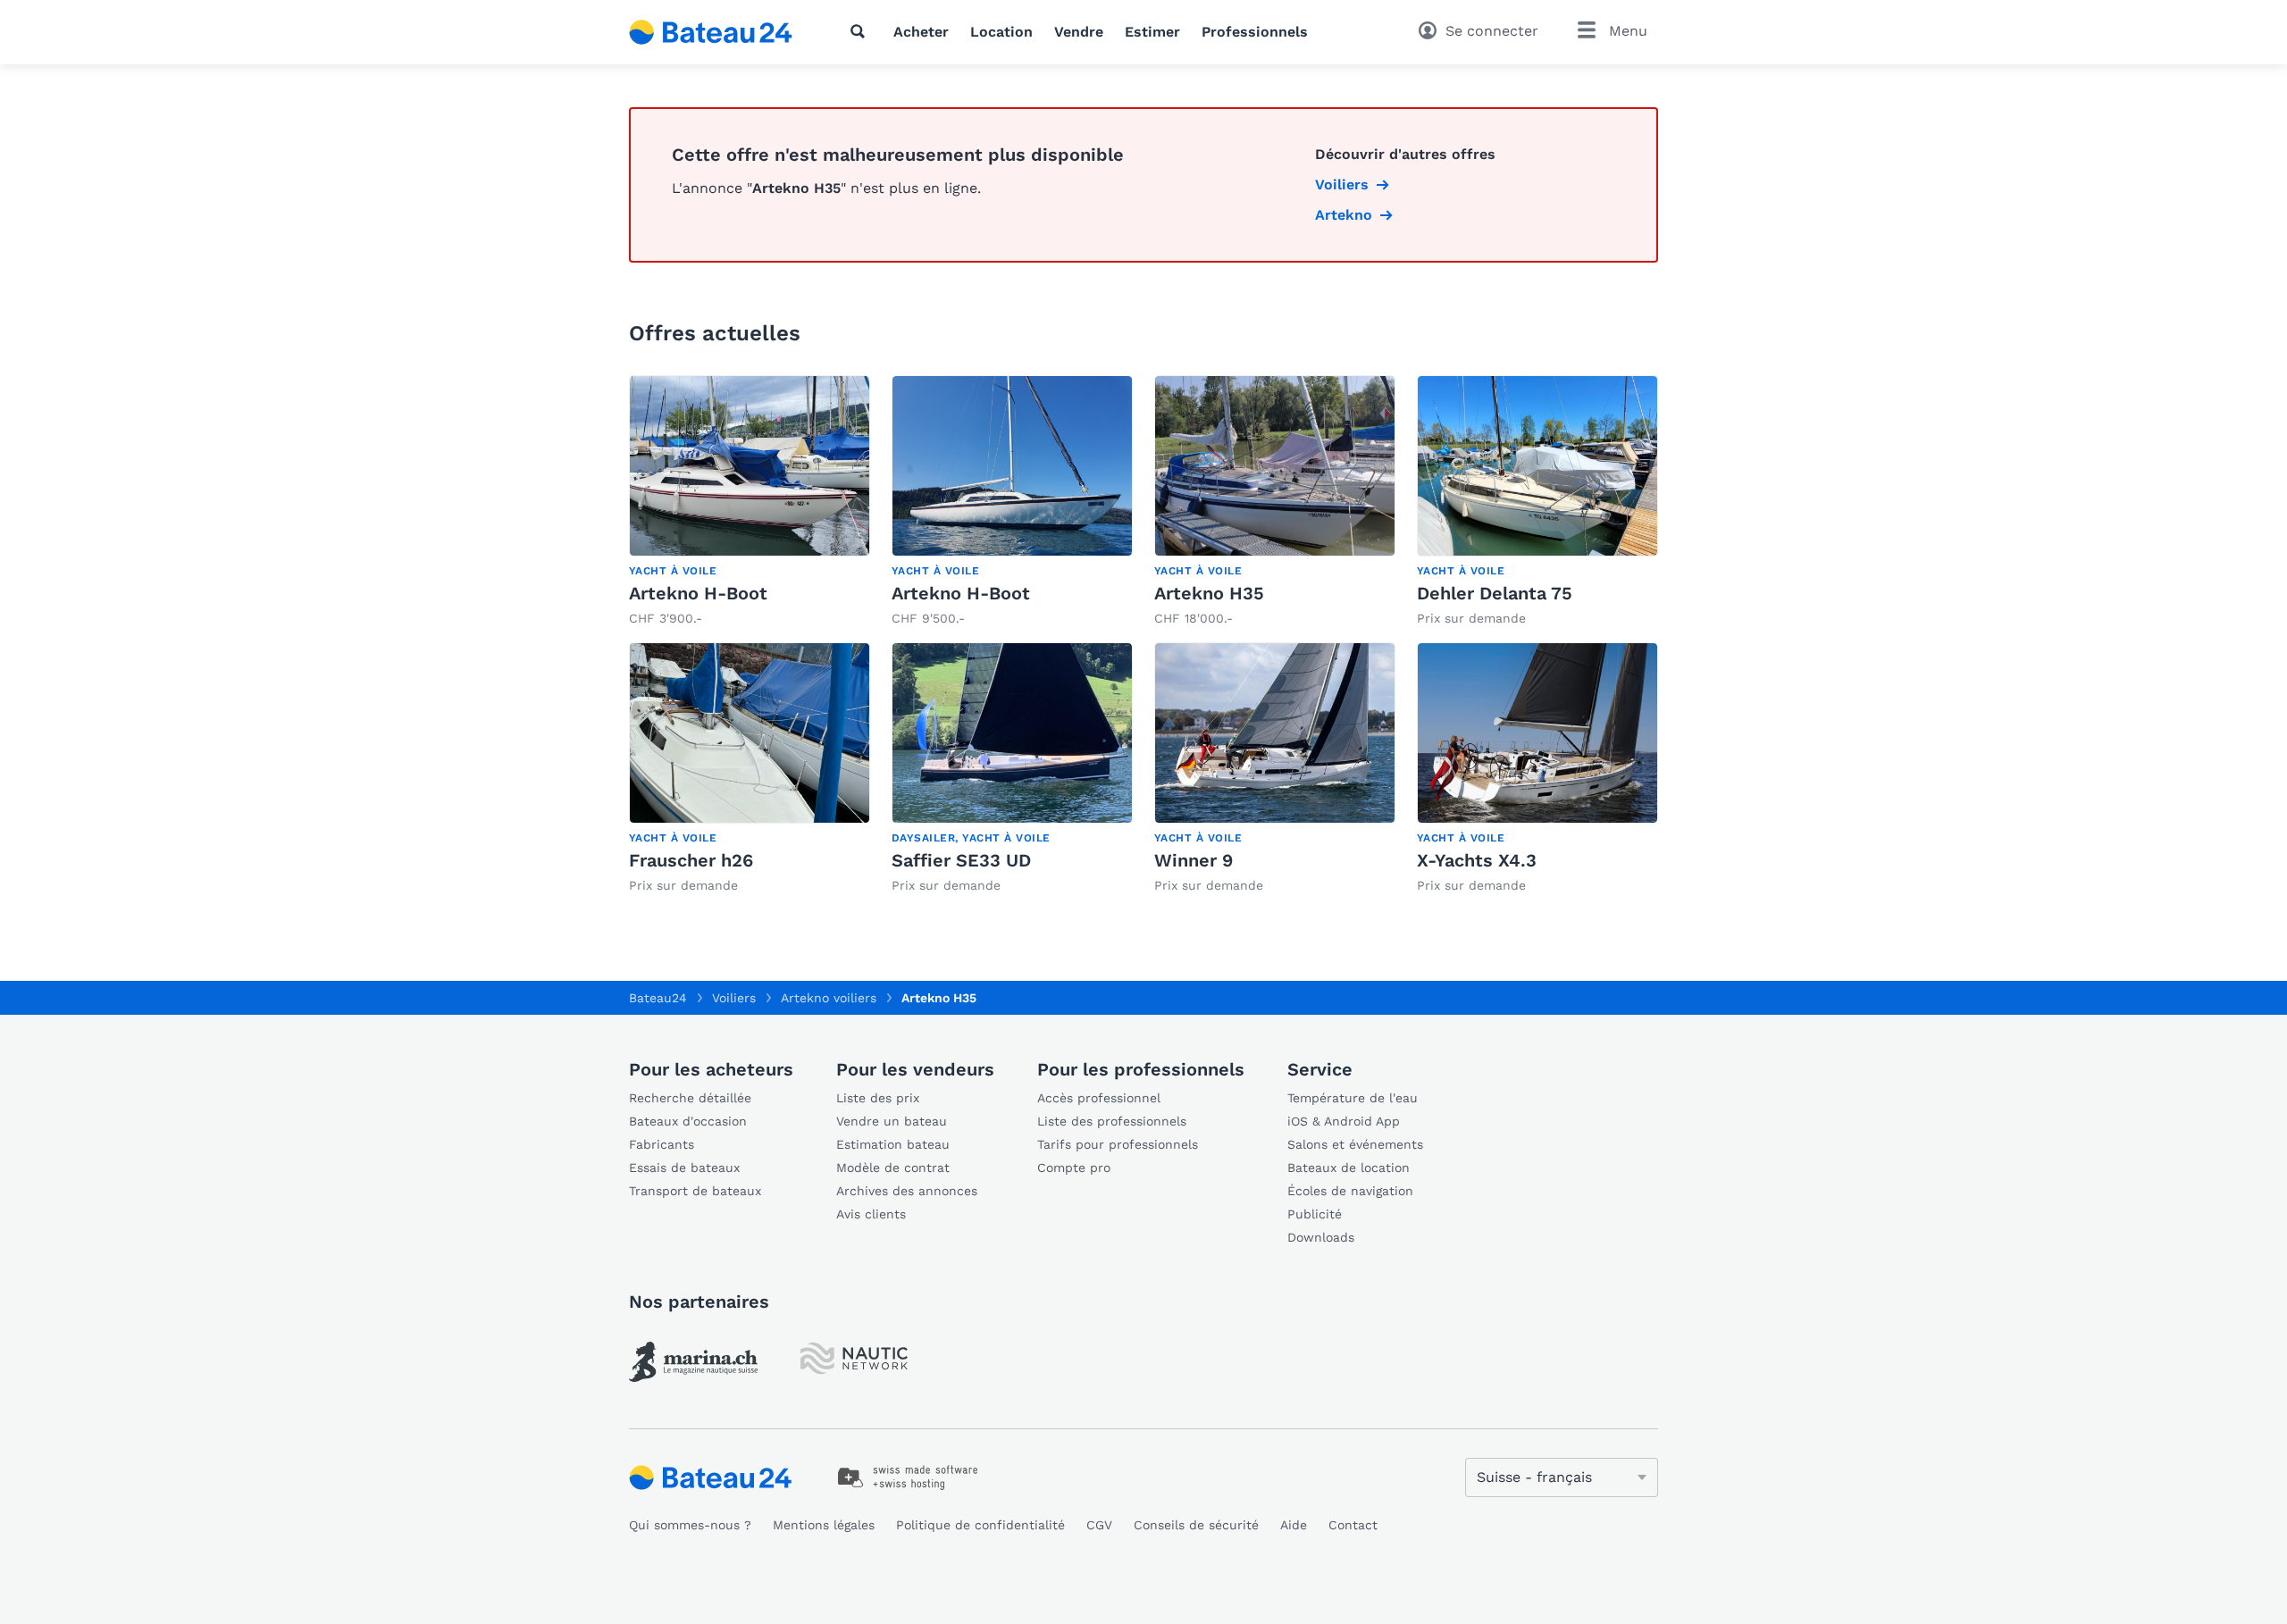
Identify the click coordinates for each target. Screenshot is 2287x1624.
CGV (1099, 1525)
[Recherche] (861, 31)
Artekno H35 (1209, 593)
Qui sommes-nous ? (690, 1525)
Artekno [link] (1344, 215)
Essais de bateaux (684, 1168)
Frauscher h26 (691, 860)
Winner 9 (1194, 860)
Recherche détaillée (690, 1098)
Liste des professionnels (1112, 1121)
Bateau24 (658, 998)
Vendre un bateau (892, 1121)
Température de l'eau (1353, 1098)
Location (1001, 32)
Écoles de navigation (1350, 1191)
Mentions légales (824, 1525)
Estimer (1152, 32)
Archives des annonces (907, 1191)
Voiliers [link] (1342, 184)
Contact (1353, 1525)
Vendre (1079, 32)
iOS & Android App (1344, 1121)
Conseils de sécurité (1196, 1525)
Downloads (1321, 1237)
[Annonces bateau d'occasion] (711, 32)
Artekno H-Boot (698, 593)
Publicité (1315, 1214)
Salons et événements (1355, 1144)
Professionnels (1255, 32)
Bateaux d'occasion (688, 1121)
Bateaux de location (1349, 1168)
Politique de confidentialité (980, 1525)
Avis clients (871, 1214)
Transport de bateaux (695, 1191)
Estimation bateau (893, 1144)
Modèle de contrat (893, 1168)
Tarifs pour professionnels (1118, 1144)
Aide (1294, 1525)
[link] (750, 502)
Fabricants (662, 1144)
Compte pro (1074, 1168)
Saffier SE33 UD (961, 860)
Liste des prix (878, 1098)
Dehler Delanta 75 (1495, 593)
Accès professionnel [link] (1099, 1098)
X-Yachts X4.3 (1477, 860)
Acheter (921, 32)
